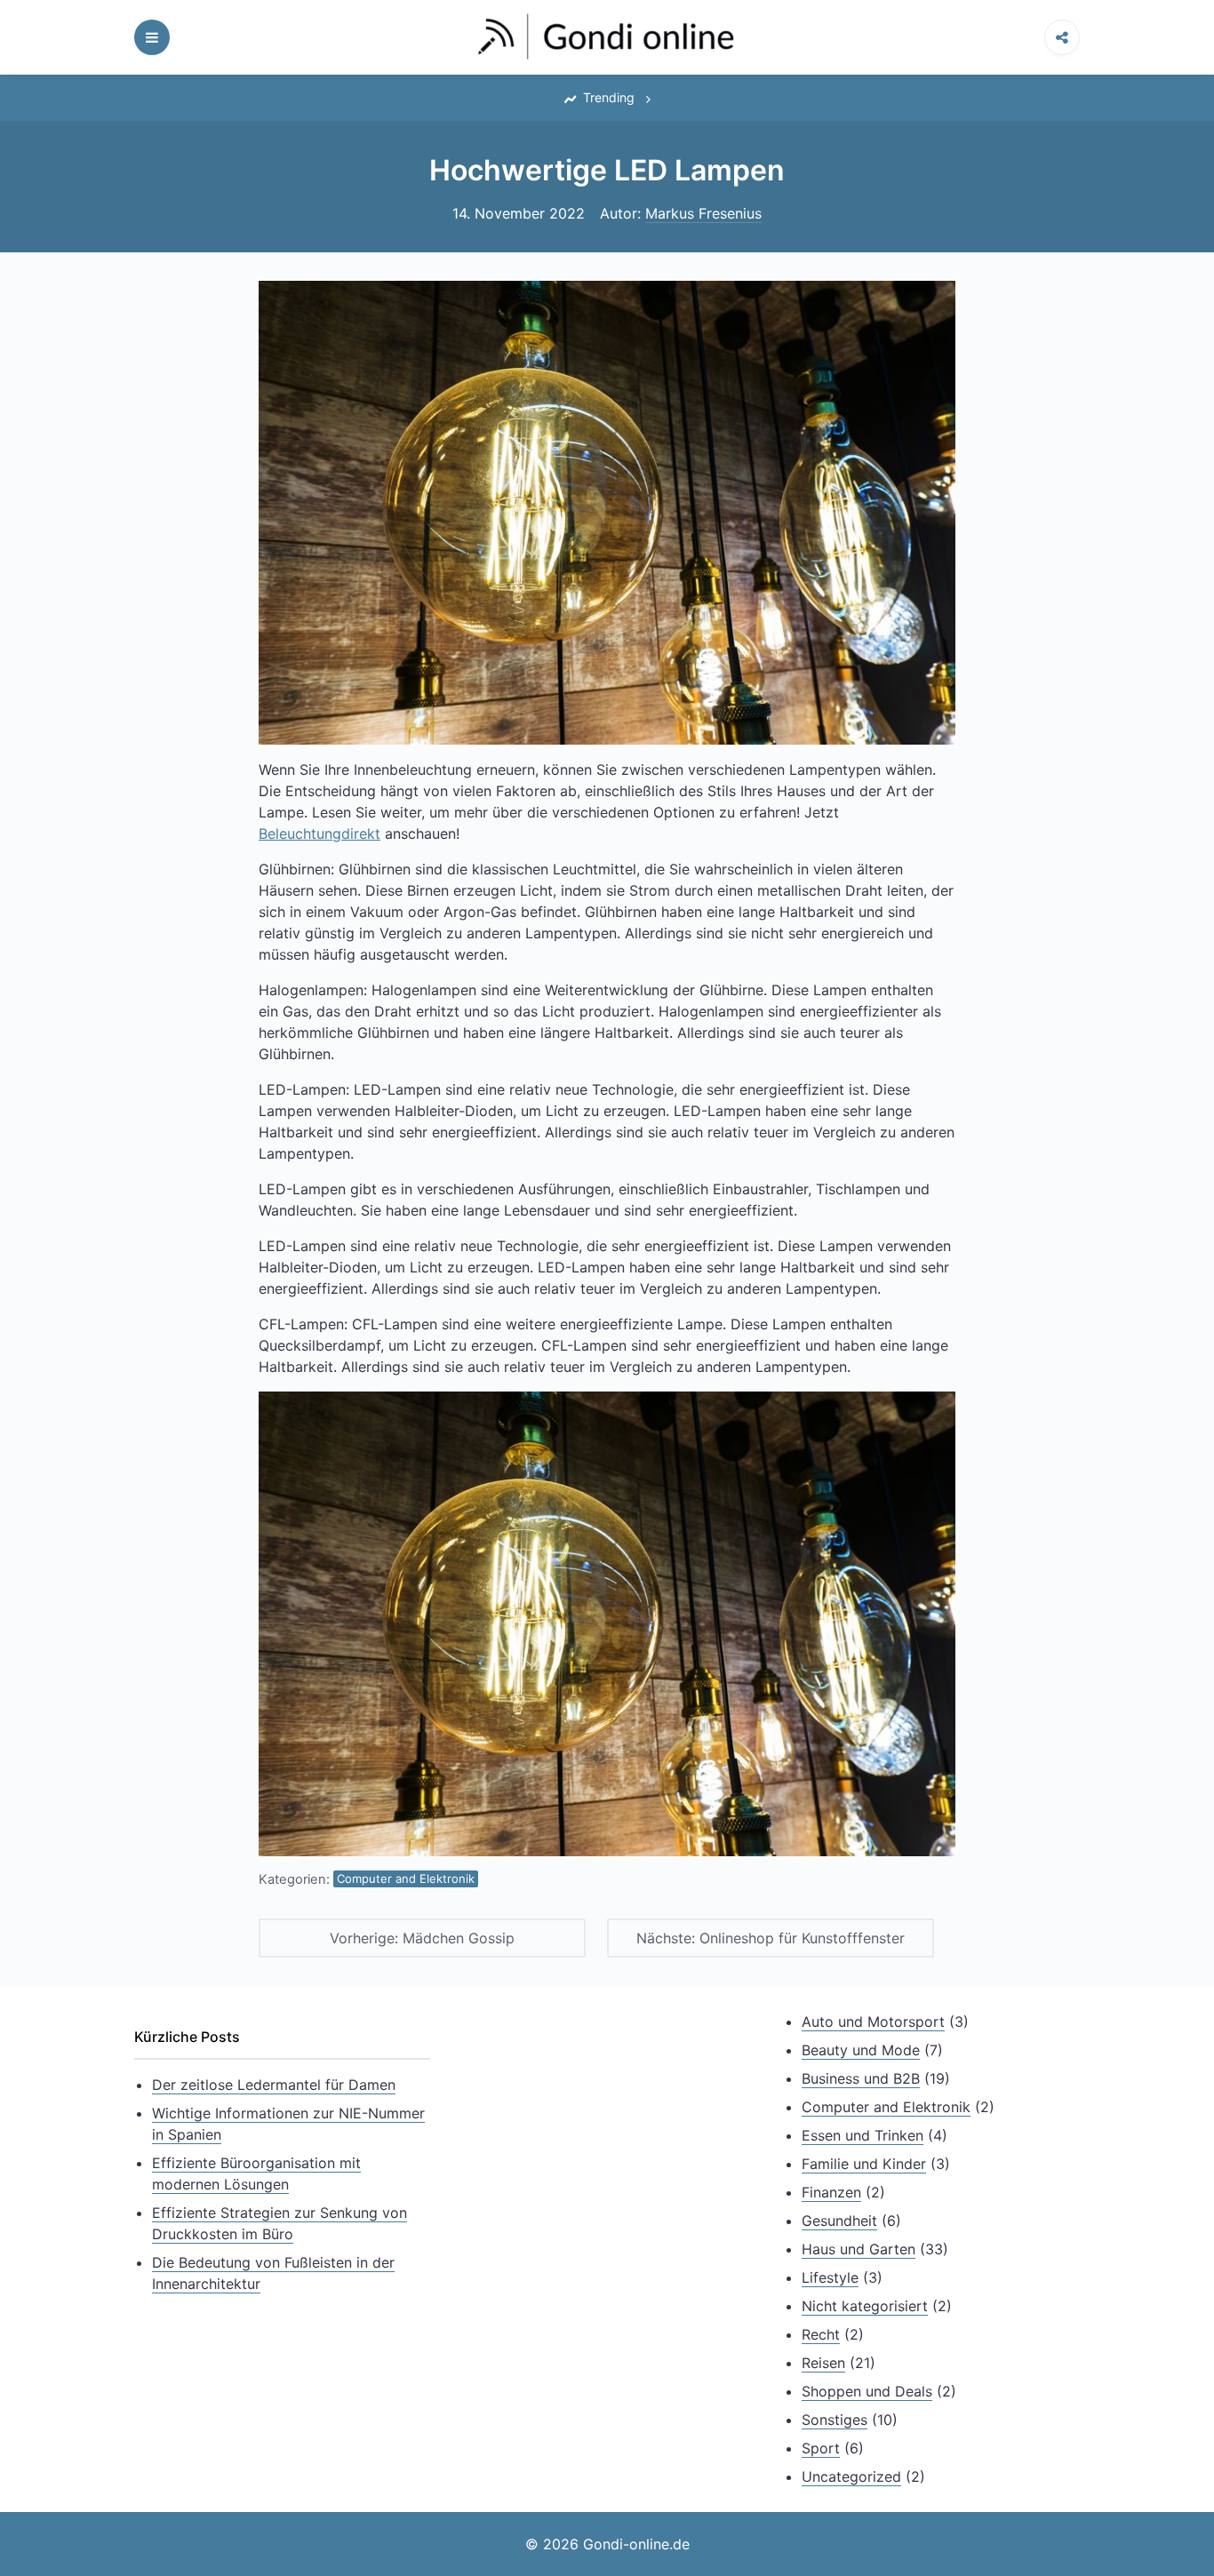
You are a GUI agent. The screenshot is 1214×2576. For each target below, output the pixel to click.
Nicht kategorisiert (865, 2306)
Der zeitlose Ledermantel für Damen (274, 2085)
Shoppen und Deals (867, 2391)
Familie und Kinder (864, 2164)
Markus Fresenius (703, 213)
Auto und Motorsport (873, 2022)
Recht (821, 2334)
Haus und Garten (859, 2249)
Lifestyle (830, 2277)
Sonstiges (835, 2420)
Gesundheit (839, 2221)
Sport (821, 2448)
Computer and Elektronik (406, 1878)
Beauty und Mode (861, 2050)
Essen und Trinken (863, 2135)
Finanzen (831, 2192)
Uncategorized (851, 2476)
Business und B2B (861, 2078)
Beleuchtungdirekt (319, 833)
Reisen (823, 2363)
